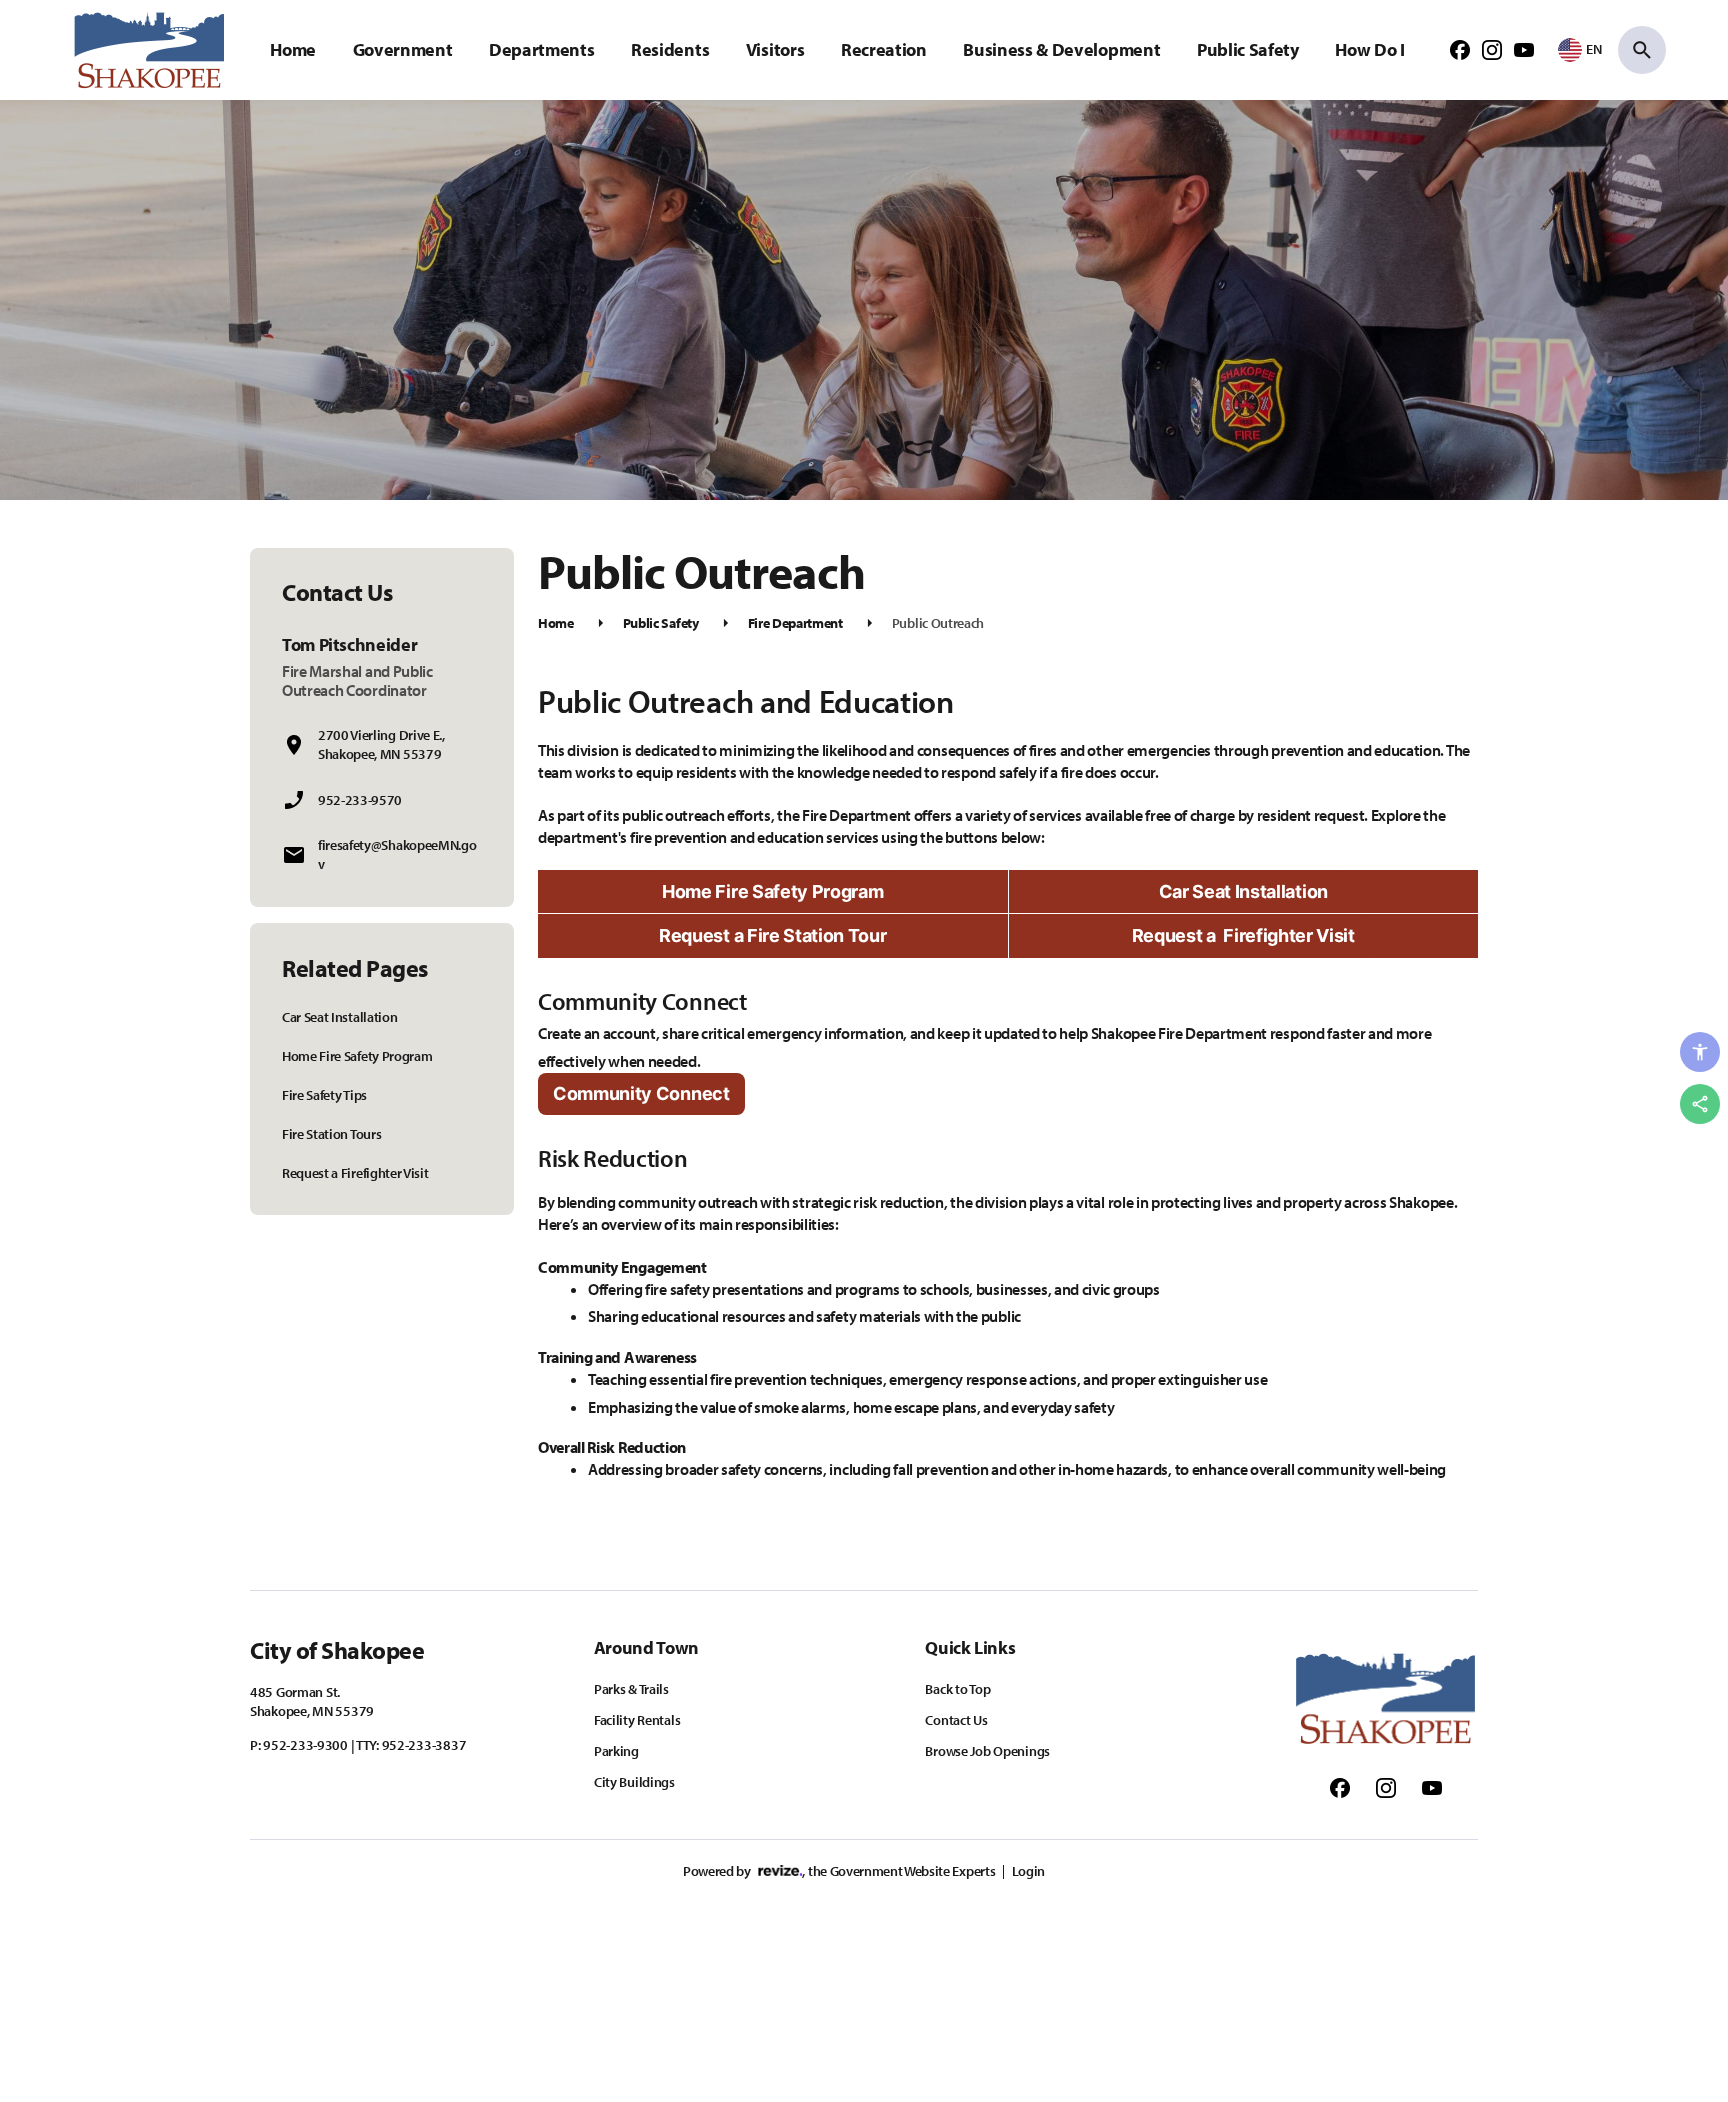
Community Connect (641, 1093)
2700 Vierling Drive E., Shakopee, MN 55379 (381, 744)
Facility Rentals (637, 1720)
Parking (616, 1751)
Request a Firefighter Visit (355, 1173)
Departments (541, 49)
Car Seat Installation (339, 1017)
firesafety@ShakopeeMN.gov (397, 854)
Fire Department (795, 623)
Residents (670, 49)
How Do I (1369, 49)
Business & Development (1061, 49)
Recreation (884, 49)
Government (403, 49)
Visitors (775, 49)
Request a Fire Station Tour (772, 935)
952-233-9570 (360, 800)
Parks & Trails (631, 1689)
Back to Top (957, 1689)
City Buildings (634, 1782)
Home (293, 49)
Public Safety (1248, 49)
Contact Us (956, 1720)
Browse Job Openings (987, 1751)
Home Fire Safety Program (357, 1056)
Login (1028, 1871)
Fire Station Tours (331, 1134)
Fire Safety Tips (324, 1095)
